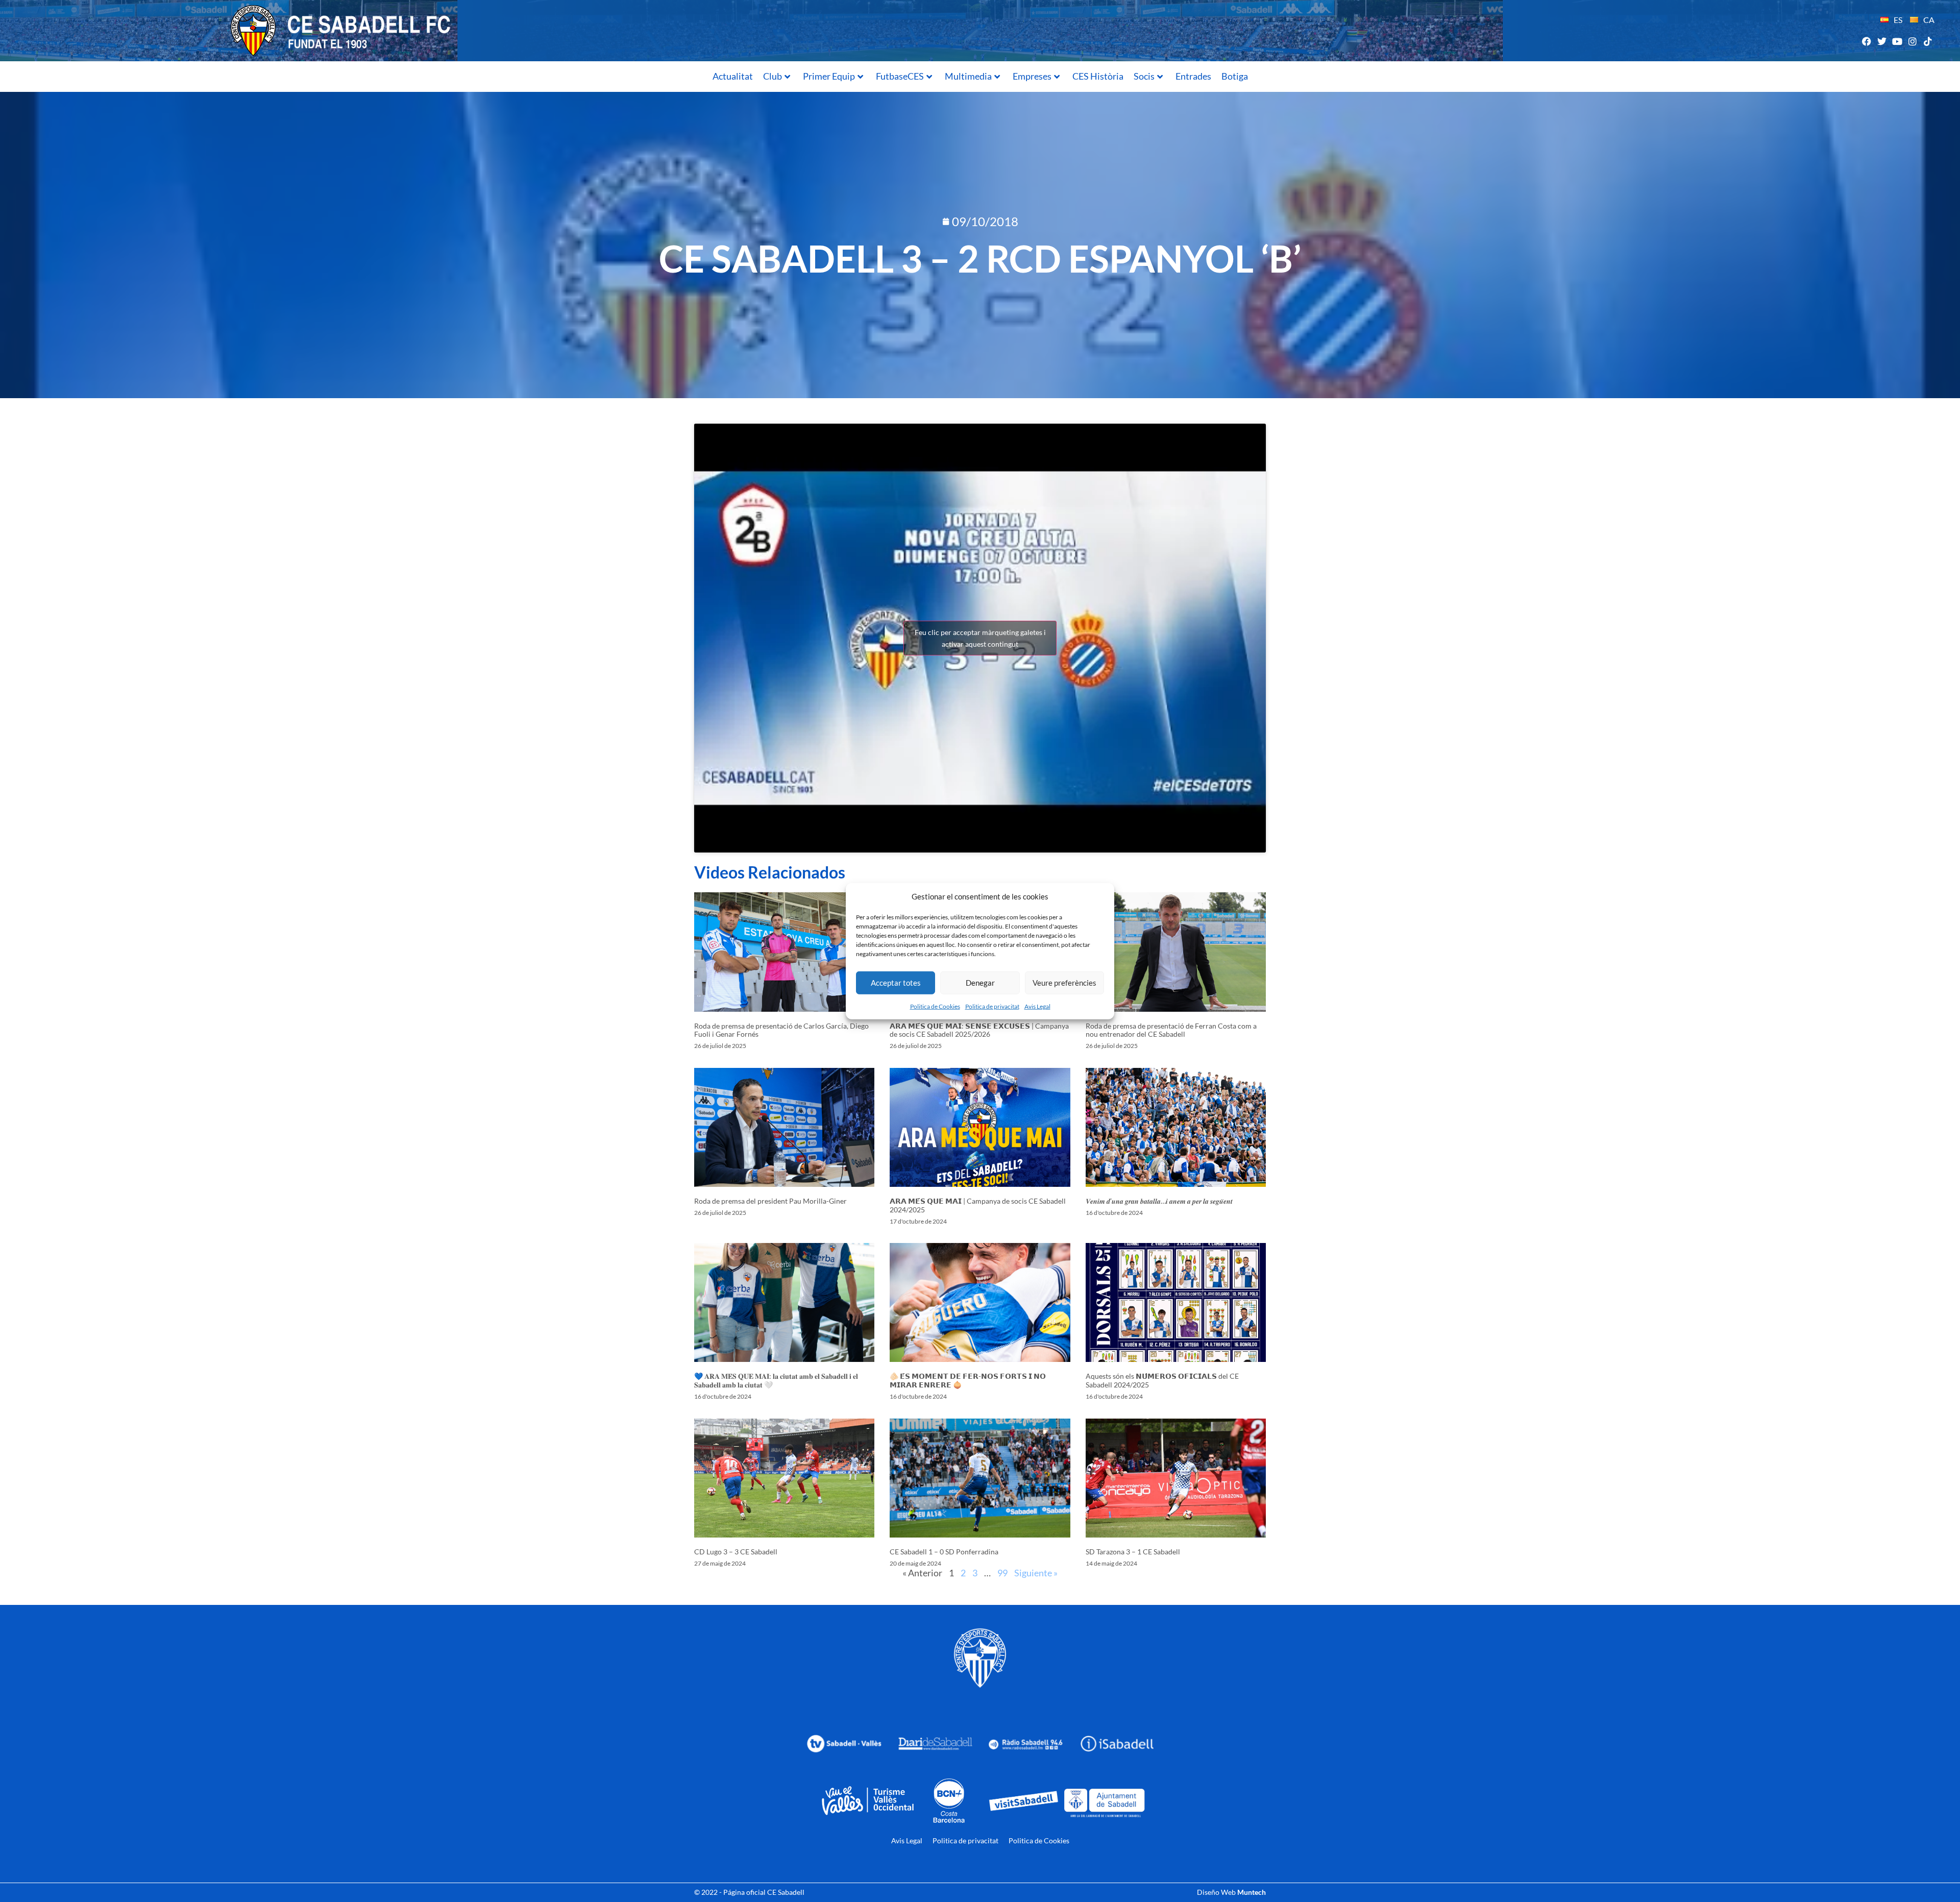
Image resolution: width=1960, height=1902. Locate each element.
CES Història (1098, 76)
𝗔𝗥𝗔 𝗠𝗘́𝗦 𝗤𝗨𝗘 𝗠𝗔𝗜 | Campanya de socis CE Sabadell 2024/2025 (978, 1205)
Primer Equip (829, 76)
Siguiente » (1036, 1573)
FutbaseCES (900, 76)
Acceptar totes (896, 983)
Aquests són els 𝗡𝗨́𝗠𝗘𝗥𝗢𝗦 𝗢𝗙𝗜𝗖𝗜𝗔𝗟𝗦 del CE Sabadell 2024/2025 (1162, 1380)
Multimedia (968, 76)
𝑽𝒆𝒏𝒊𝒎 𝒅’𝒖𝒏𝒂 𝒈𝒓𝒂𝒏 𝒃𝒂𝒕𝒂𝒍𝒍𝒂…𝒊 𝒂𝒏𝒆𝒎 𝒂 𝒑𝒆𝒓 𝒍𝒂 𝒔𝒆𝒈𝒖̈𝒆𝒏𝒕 (1159, 1201)
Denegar (980, 983)
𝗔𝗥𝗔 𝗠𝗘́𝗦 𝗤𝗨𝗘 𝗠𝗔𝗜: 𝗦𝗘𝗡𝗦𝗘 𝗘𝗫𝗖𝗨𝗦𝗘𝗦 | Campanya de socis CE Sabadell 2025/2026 (979, 1030)
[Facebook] (1866, 41)
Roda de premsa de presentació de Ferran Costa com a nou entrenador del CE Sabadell (1171, 1030)
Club (773, 76)
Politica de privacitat (992, 1006)
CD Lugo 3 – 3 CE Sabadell (736, 1552)
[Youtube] (1897, 41)
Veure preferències (1064, 983)
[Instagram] (1913, 41)
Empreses (1032, 76)
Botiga (1235, 76)
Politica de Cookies (935, 1006)
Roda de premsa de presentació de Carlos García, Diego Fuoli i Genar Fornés (781, 1030)
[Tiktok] (1928, 41)
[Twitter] (1882, 41)
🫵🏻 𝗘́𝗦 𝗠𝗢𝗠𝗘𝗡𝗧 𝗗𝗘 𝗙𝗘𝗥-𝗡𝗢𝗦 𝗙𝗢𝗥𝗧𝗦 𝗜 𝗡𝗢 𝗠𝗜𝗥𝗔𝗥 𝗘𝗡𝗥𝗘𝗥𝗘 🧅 (968, 1380)
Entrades (1193, 76)
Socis (1144, 76)
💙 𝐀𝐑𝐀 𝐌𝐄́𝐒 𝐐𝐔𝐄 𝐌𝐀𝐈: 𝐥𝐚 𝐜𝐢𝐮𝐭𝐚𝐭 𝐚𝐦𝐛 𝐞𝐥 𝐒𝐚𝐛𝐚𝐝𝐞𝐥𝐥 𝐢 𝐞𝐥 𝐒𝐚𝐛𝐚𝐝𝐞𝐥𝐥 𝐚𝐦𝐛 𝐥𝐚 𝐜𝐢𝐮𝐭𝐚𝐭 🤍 (776, 1380)
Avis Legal (1037, 1006)
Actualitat (733, 76)
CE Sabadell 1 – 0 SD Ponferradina (944, 1552)
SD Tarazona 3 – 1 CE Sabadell (1133, 1552)
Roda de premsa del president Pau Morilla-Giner (770, 1201)
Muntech (1252, 1892)
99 (1002, 1573)
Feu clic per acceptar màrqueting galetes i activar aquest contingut (980, 638)
